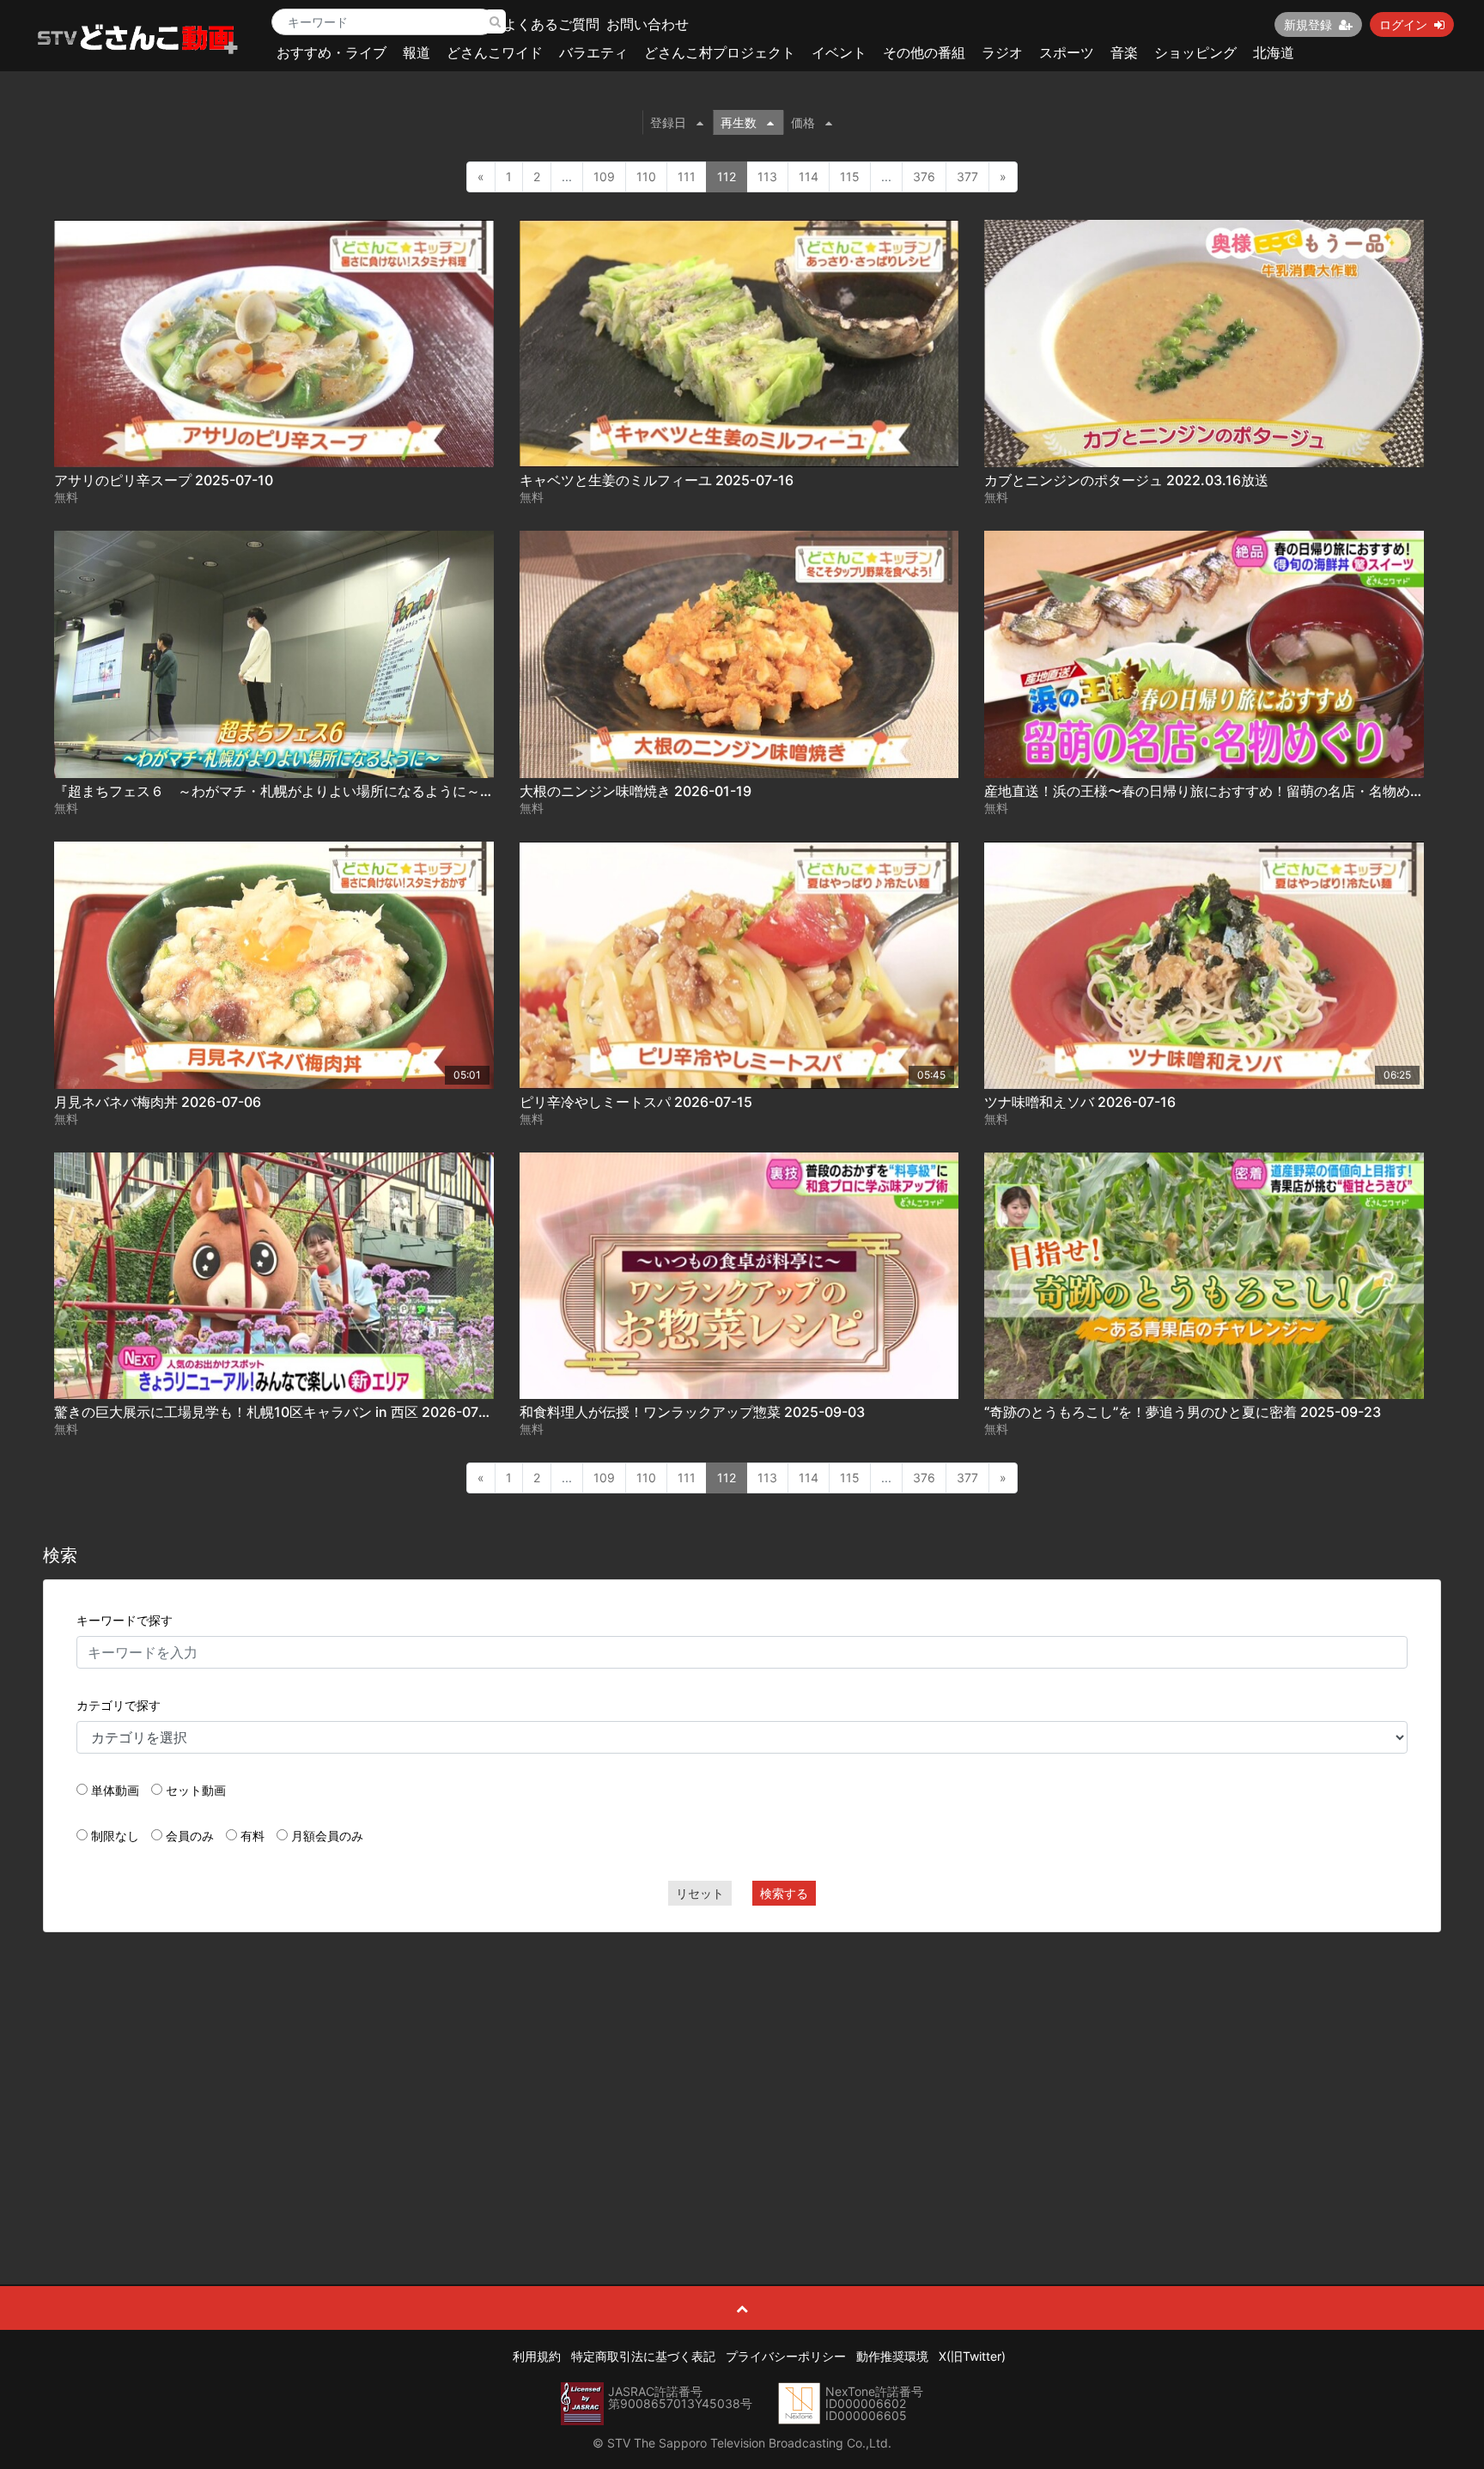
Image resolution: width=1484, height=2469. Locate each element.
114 (809, 176)
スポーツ (1067, 52)
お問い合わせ (648, 24)
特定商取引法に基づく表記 (643, 2356)
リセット (700, 1893)
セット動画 (196, 1790)
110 (646, 176)
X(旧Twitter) (972, 2356)
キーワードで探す (125, 1620)
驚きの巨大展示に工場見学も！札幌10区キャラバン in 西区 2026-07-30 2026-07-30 (319, 1412)
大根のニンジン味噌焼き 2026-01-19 (636, 791)
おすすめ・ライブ (331, 52)
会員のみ (190, 1836)
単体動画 (115, 1790)
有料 (252, 1836)
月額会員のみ (327, 1836)
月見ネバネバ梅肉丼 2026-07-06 (158, 1102)
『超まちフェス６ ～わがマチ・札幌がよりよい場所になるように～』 (274, 791)
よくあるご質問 (551, 24)
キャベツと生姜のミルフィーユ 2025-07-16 (657, 480)
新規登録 (1308, 24)
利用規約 (537, 2356)
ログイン (1403, 24)
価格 (803, 122)
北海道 (1274, 52)
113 (767, 176)
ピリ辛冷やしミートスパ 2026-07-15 (636, 1102)
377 (967, 176)
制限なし (115, 1836)
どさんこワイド (495, 52)
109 (604, 176)
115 (850, 176)
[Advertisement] (742, 2070)
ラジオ (1002, 52)
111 (687, 176)
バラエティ (593, 52)
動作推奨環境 (892, 2356)
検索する (784, 1893)
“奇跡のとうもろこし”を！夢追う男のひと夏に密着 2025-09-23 (1183, 1412)
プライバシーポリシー (786, 2356)
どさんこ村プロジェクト (720, 52)
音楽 (1124, 52)
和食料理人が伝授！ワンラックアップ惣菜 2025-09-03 (692, 1412)
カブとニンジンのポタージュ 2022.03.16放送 (1126, 480)
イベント (839, 52)
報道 (417, 52)
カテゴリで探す (119, 1705)
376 (924, 176)
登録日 (668, 122)
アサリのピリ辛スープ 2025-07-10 (164, 480)
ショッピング (1195, 52)
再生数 (739, 122)
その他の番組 (924, 52)
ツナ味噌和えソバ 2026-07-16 (1080, 1102)
